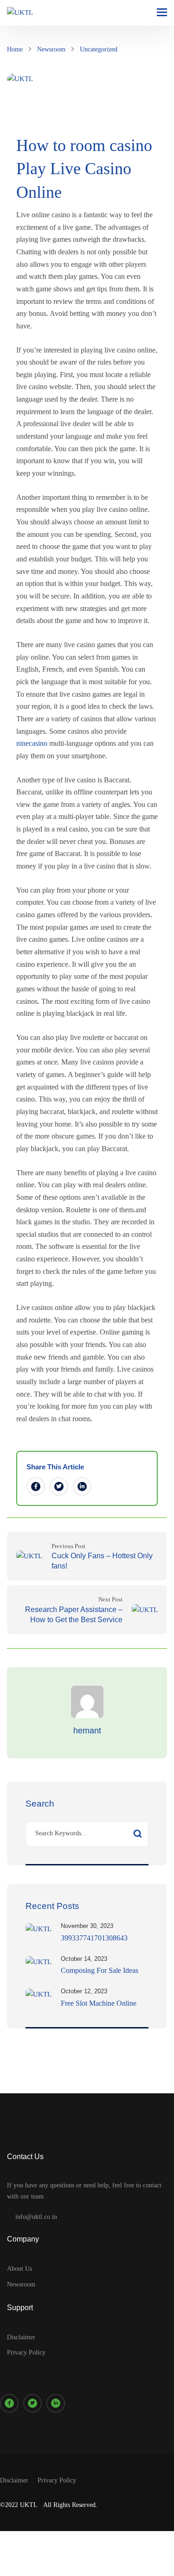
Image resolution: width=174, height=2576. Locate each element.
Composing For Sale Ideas (100, 1970)
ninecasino (32, 743)
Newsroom (51, 49)
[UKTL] (20, 13)
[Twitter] (59, 1486)
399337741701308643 (94, 1938)
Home (15, 49)
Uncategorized (99, 49)
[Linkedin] (82, 1486)
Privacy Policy (26, 2352)
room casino (111, 145)
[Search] (137, 1834)
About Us (19, 2269)
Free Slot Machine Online (99, 2003)
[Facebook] (36, 1486)
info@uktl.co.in (36, 2217)
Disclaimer (21, 2337)
